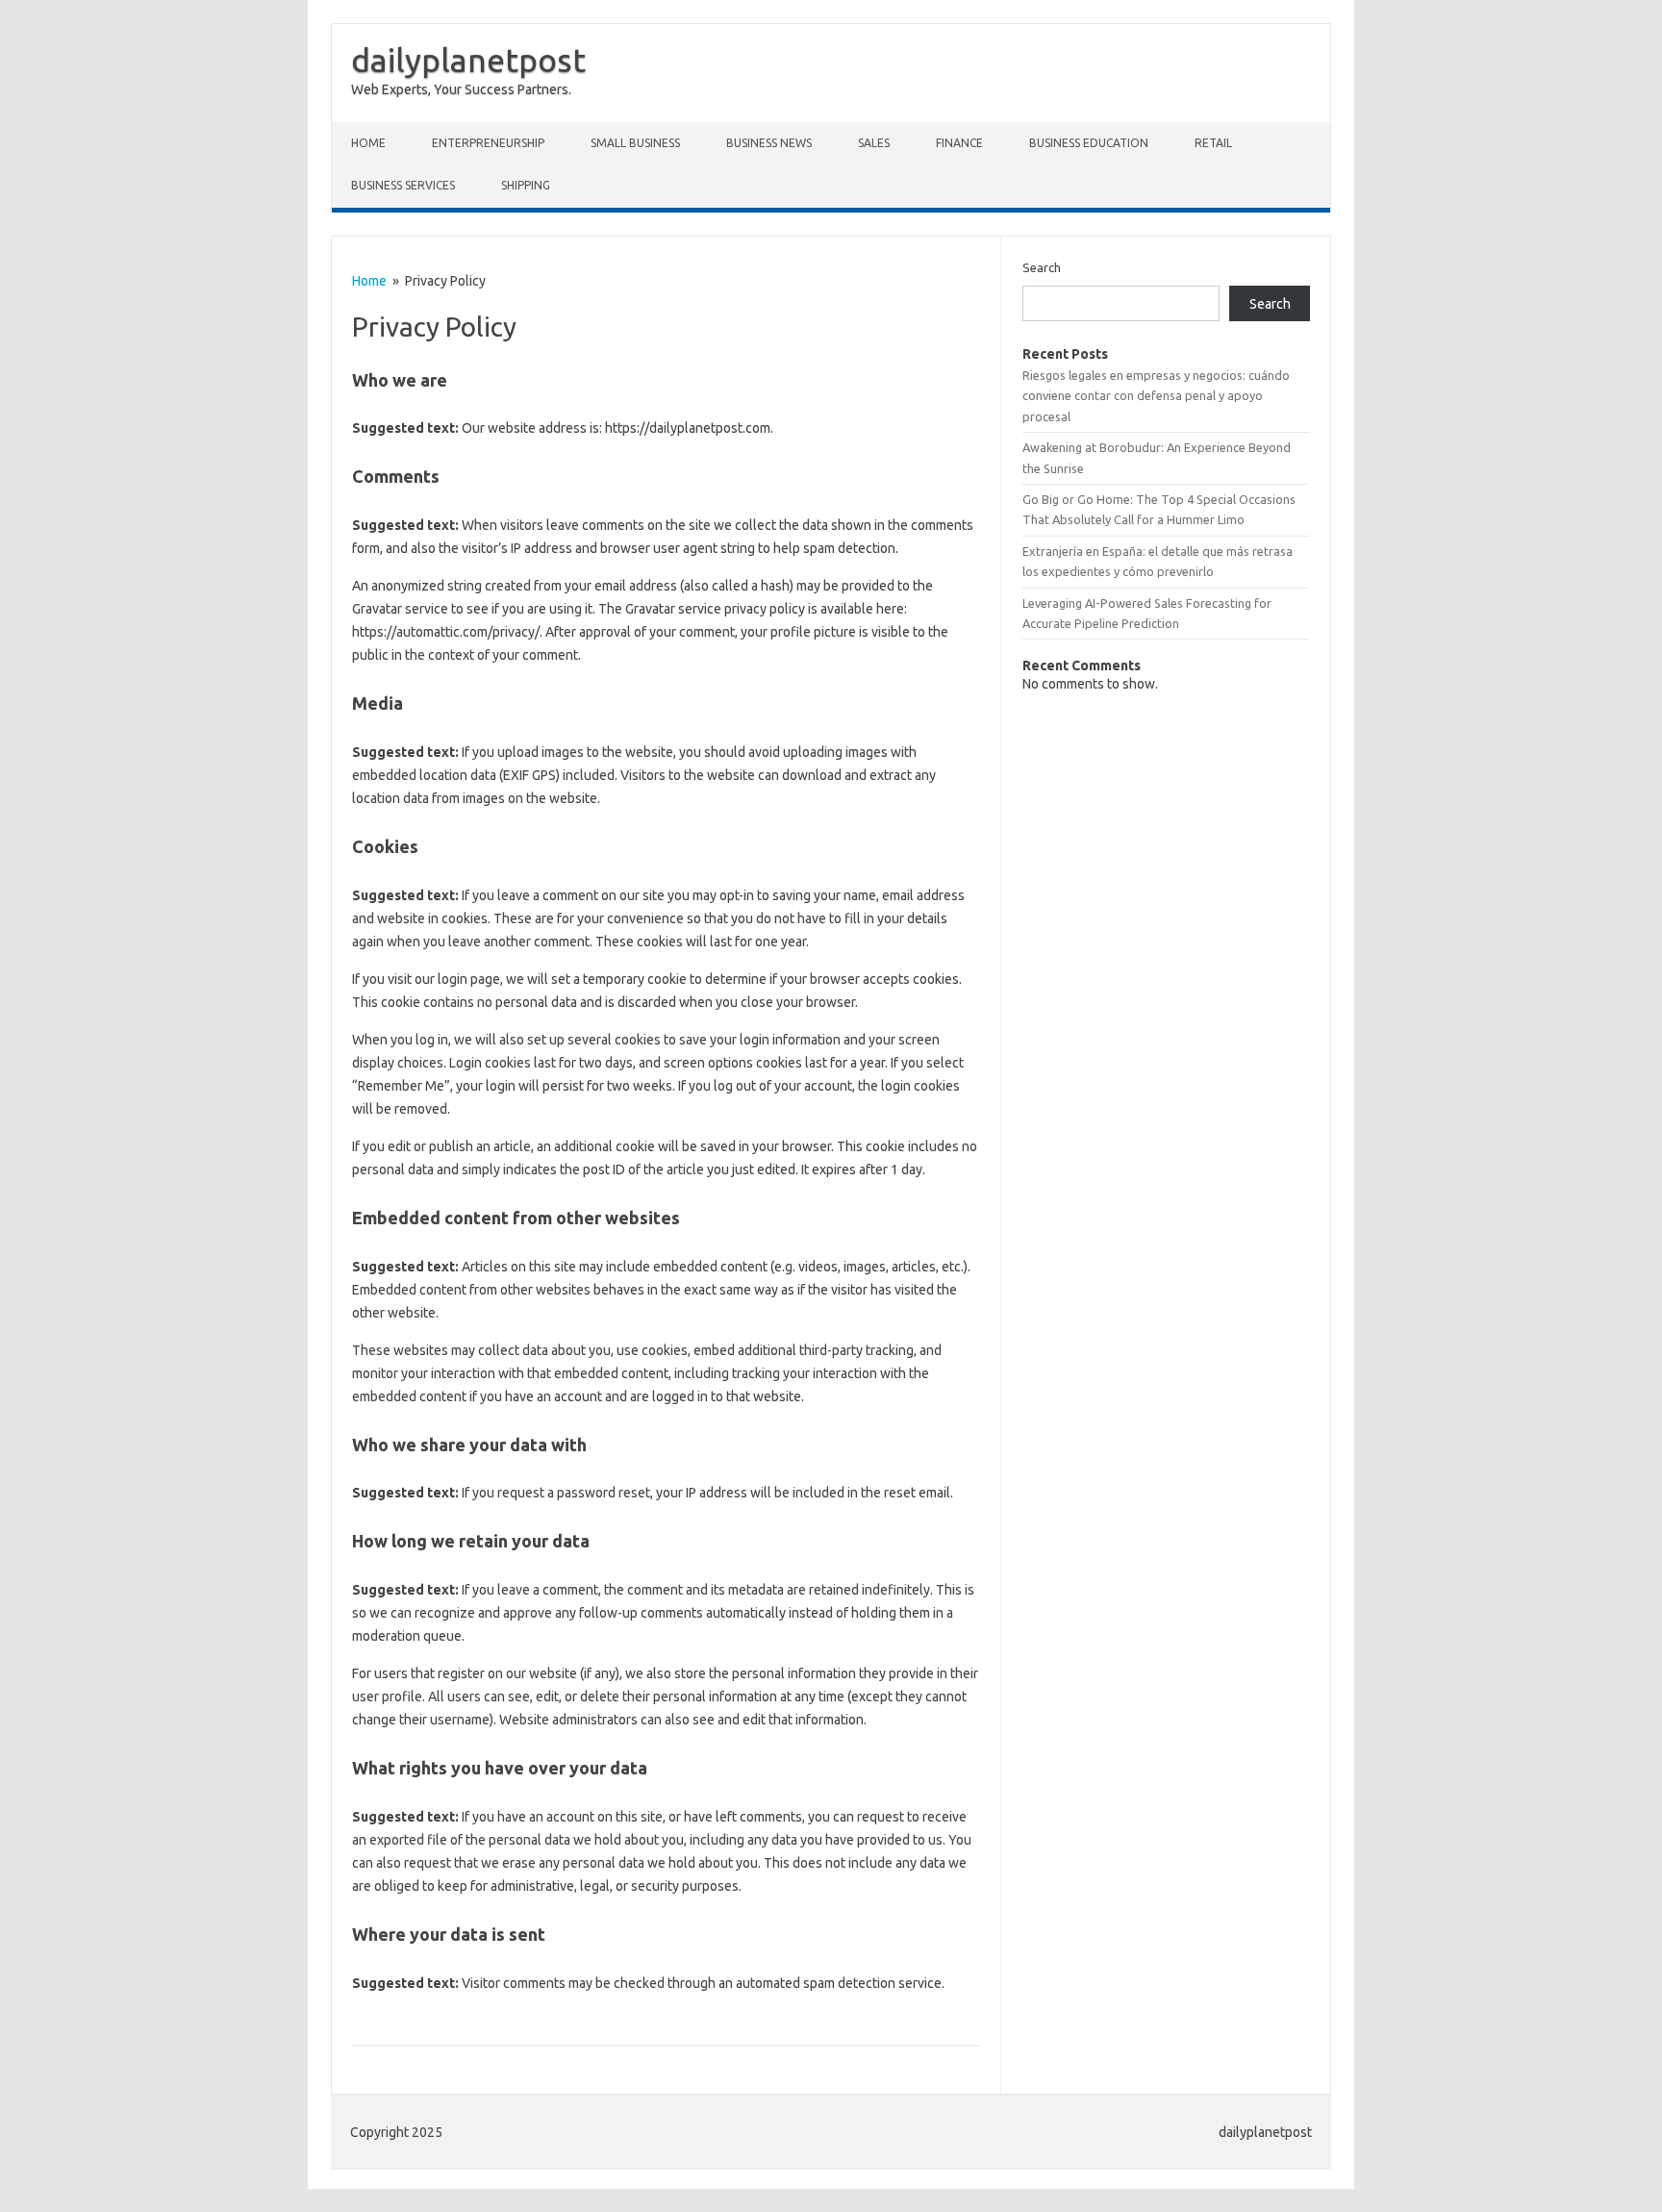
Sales (874, 143)
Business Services (403, 185)
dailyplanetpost (468, 60)
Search (1042, 267)
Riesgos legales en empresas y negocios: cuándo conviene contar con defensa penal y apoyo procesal (1156, 396)
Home (368, 143)
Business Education (1089, 143)
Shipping (526, 185)
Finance (959, 143)
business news (769, 143)
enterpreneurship (488, 143)
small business (635, 143)
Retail (1213, 143)
